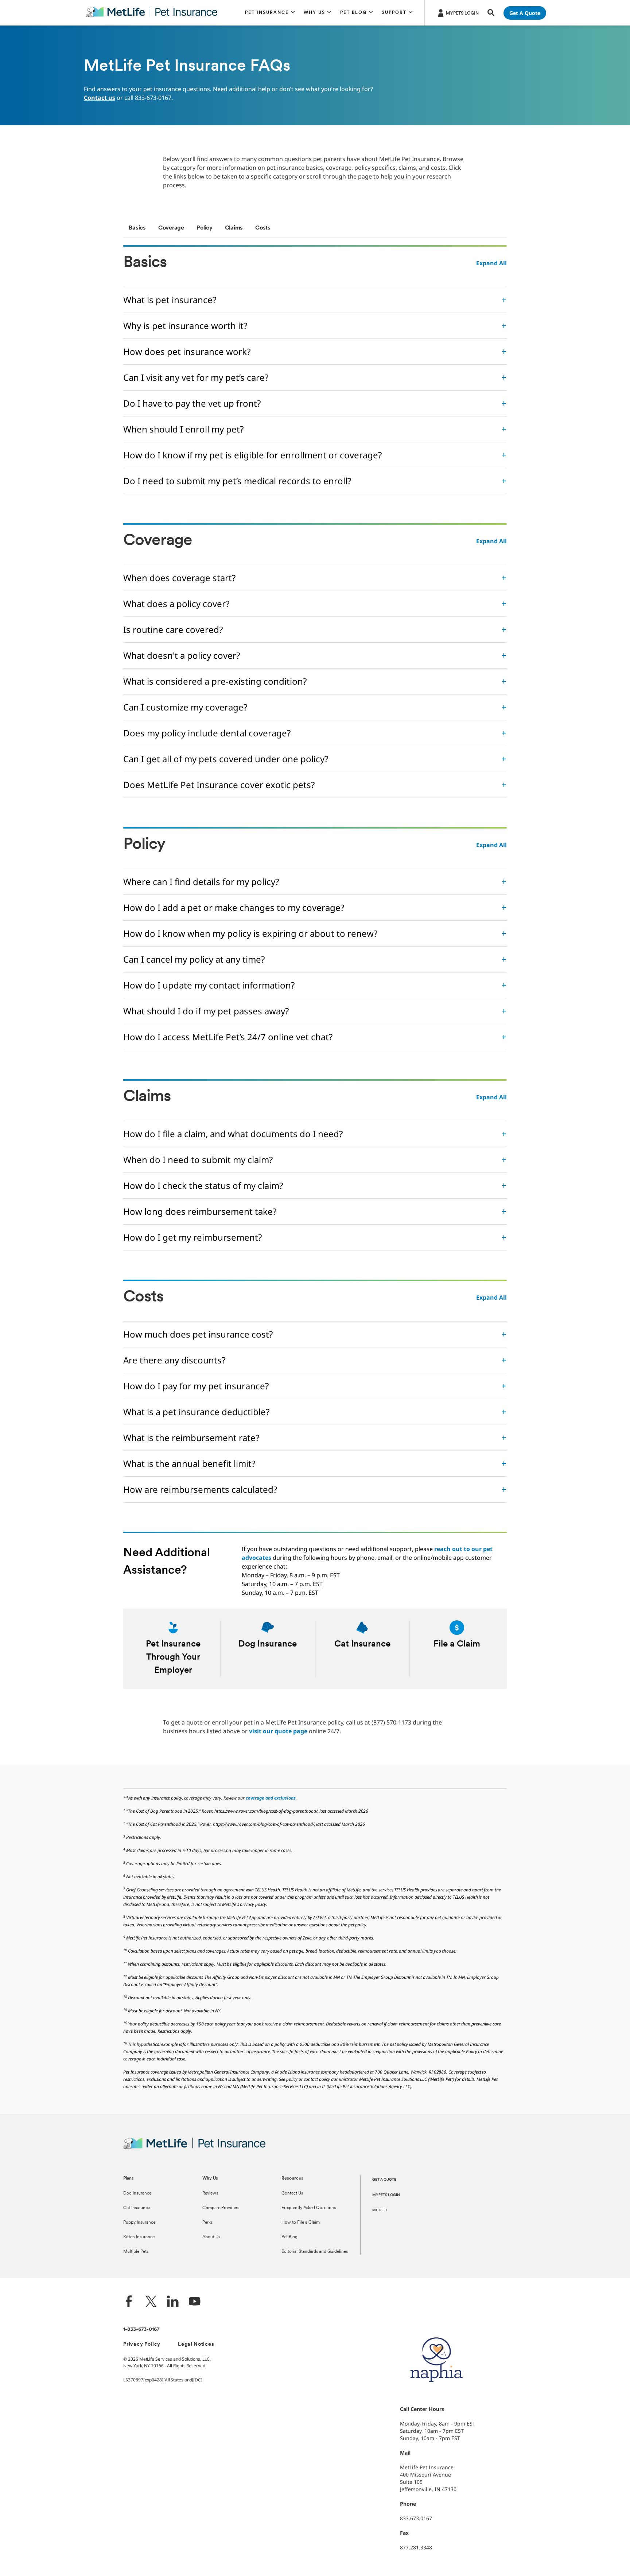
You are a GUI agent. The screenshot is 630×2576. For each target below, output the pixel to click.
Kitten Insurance (139, 2237)
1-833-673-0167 (141, 2330)
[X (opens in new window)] (151, 2302)
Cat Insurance (137, 2208)
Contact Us (292, 2193)
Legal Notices (196, 2344)
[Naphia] (436, 2394)
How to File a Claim (301, 2223)
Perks (207, 2223)
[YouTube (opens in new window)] (195, 2302)
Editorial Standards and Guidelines (315, 2252)
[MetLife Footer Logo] (195, 2148)
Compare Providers (221, 2208)
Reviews (210, 2193)
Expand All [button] (491, 263)
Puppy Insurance (139, 2223)
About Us (211, 2237)
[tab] (137, 228)
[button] (270, 13)
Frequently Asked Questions (309, 2208)
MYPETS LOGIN (386, 2195)
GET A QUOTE (384, 2180)
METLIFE (380, 2210)
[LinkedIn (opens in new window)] (173, 2302)
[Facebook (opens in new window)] (129, 2302)
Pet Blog (289, 2237)
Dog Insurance (137, 2193)
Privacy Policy (142, 2344)
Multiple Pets (136, 2252)
